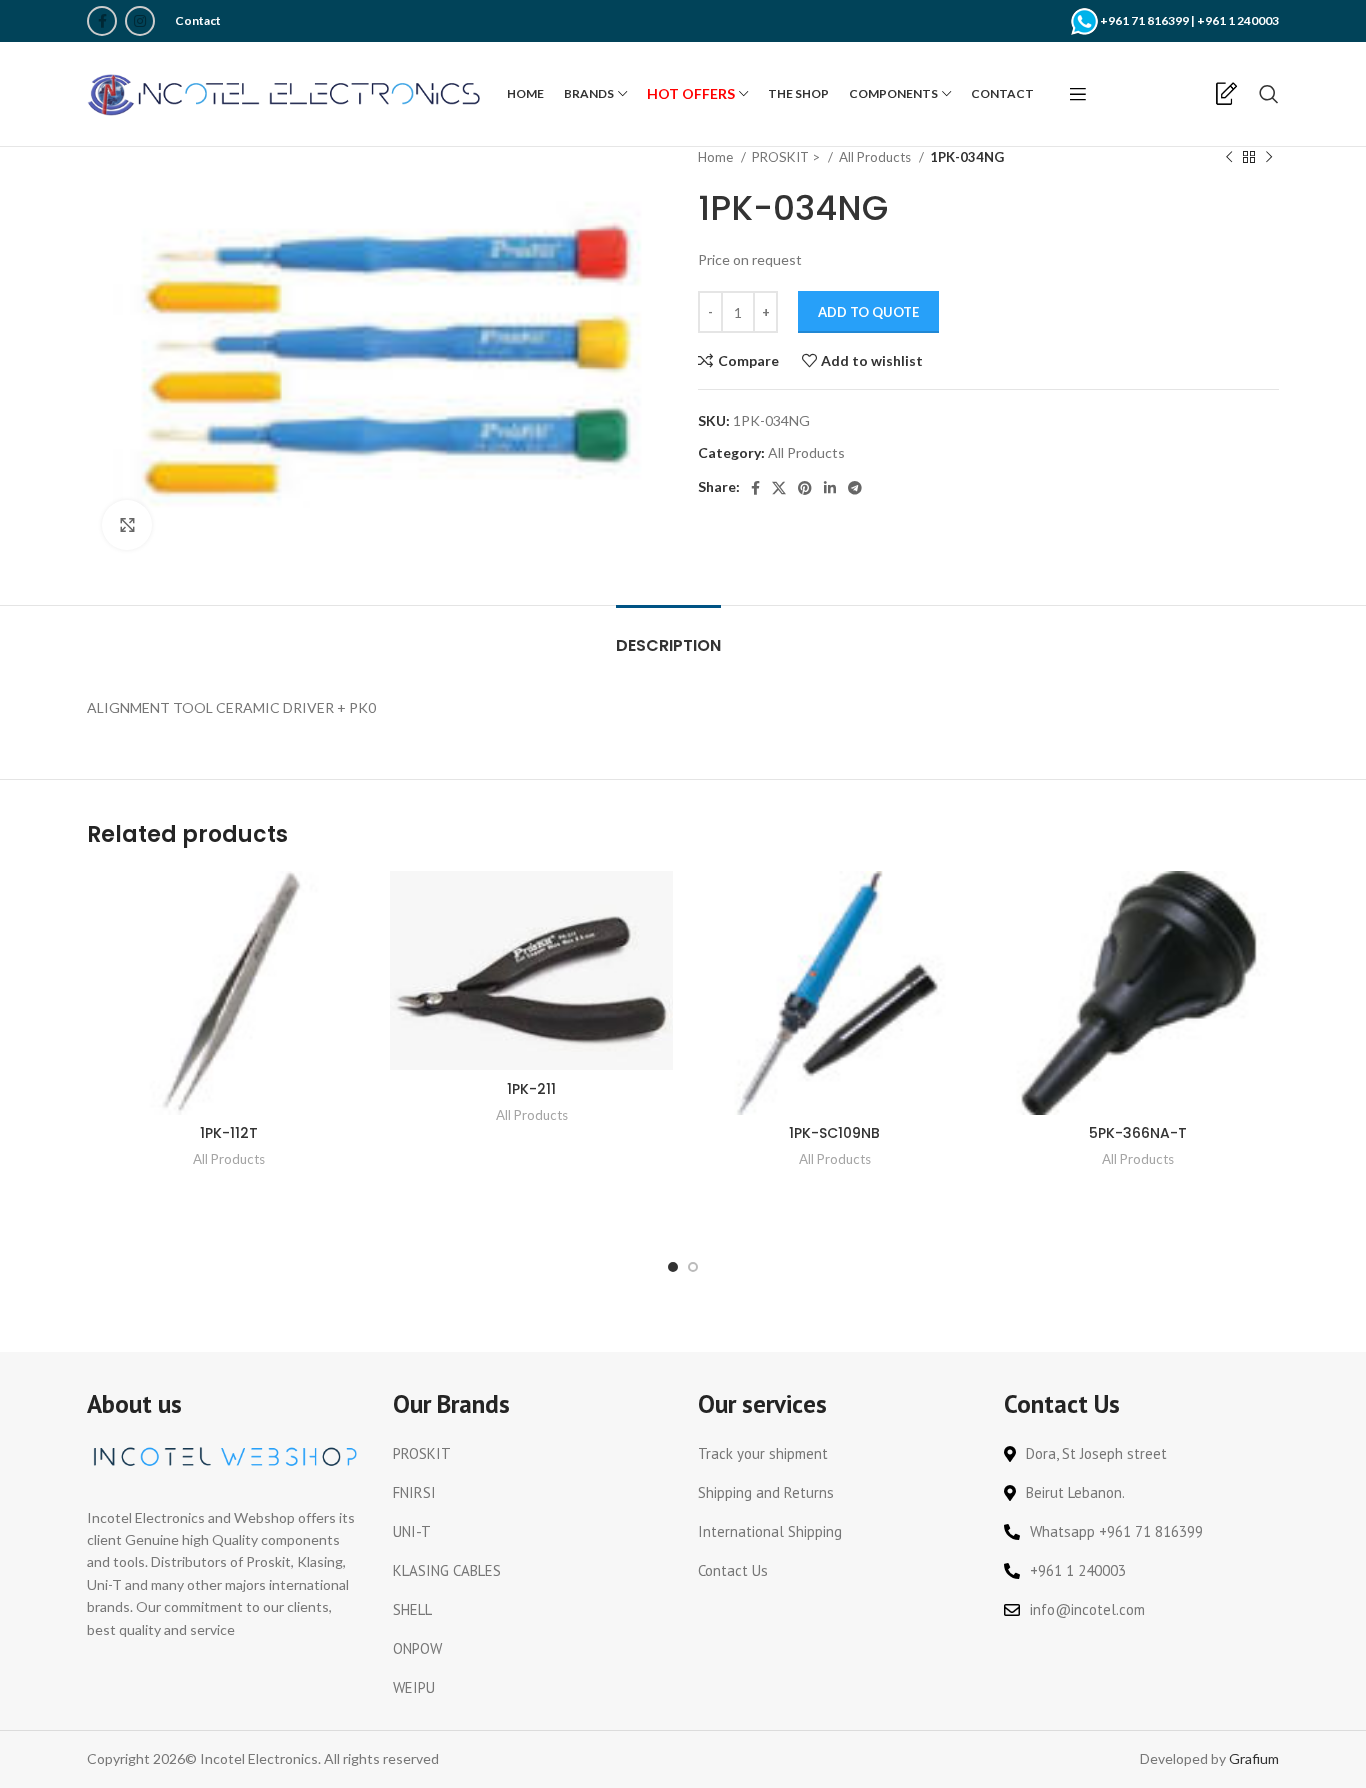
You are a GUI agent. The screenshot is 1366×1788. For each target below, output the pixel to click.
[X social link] (779, 488)
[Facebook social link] (102, 21)
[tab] (668, 635)
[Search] (1269, 94)
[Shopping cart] (1193, 94)
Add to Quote (868, 312)
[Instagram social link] (140, 21)
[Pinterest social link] (805, 488)
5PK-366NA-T (1138, 1133)
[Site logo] (287, 92)
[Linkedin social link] (830, 488)
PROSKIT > (787, 157)
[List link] (531, 1454)
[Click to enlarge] (127, 525)
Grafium (1254, 1758)
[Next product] (1269, 158)
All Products (876, 157)
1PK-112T (229, 1133)
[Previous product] (1229, 158)
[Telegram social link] (855, 488)
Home (717, 157)
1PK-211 (531, 1089)
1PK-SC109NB (834, 1133)
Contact (198, 20)
